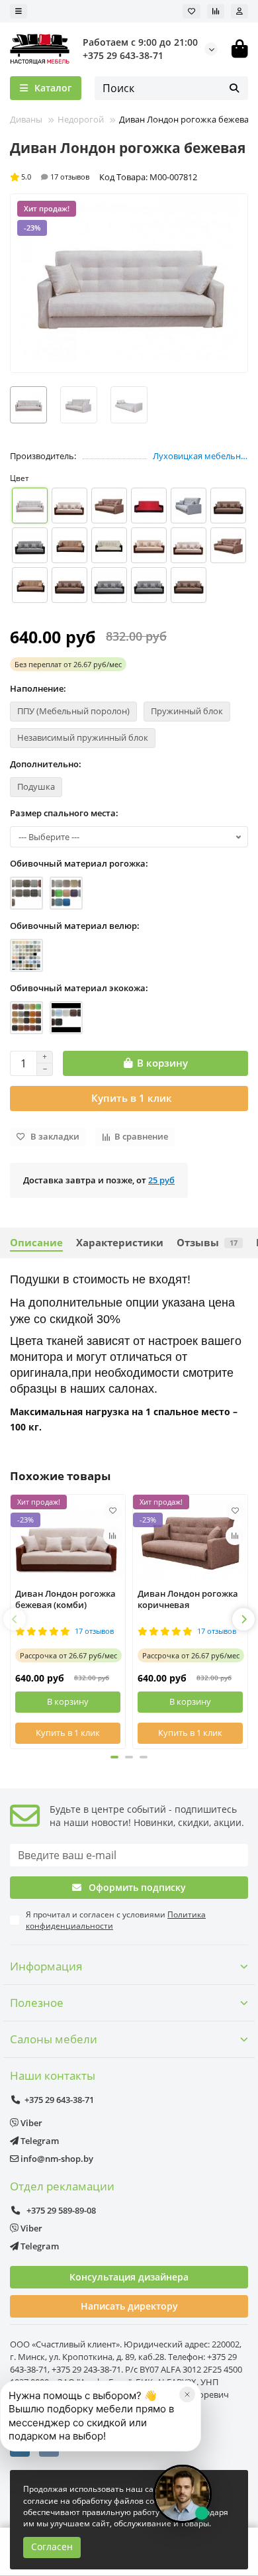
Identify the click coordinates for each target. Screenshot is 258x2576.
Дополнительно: (46, 764)
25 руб (161, 1180)
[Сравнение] (216, 11)
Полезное (37, 2003)
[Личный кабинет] (239, 11)
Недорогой (81, 119)
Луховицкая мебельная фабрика (200, 456)
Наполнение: (38, 688)
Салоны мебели (54, 2039)
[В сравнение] (112, 1536)
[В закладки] (112, 1511)
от (68, 664)
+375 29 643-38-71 (123, 55)
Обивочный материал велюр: (75, 926)
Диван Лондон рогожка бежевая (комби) (65, 1599)
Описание (36, 1243)
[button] (15, 1619)
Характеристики (120, 1243)
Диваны (26, 119)
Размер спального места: (64, 813)
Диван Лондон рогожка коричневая (188, 1599)
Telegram (39, 2141)
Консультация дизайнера (129, 2277)
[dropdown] (19, 11)
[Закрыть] (187, 2394)
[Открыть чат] (183, 2494)
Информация (46, 1966)
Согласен (52, 2547)
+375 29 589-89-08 (60, 2210)
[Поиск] (234, 88)
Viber (30, 2123)
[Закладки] (192, 11)
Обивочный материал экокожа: (79, 988)
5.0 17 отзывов (55, 177)
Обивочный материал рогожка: (79, 863)
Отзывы (207, 1243)
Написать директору (129, 2306)
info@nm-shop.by (56, 2159)
